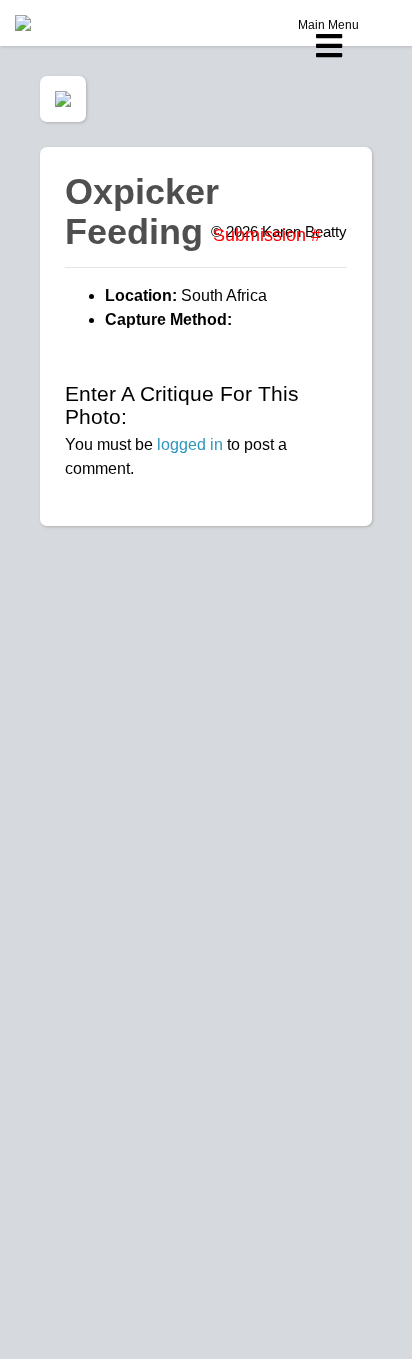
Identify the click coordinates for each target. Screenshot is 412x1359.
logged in (190, 444)
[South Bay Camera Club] (70, 23)
